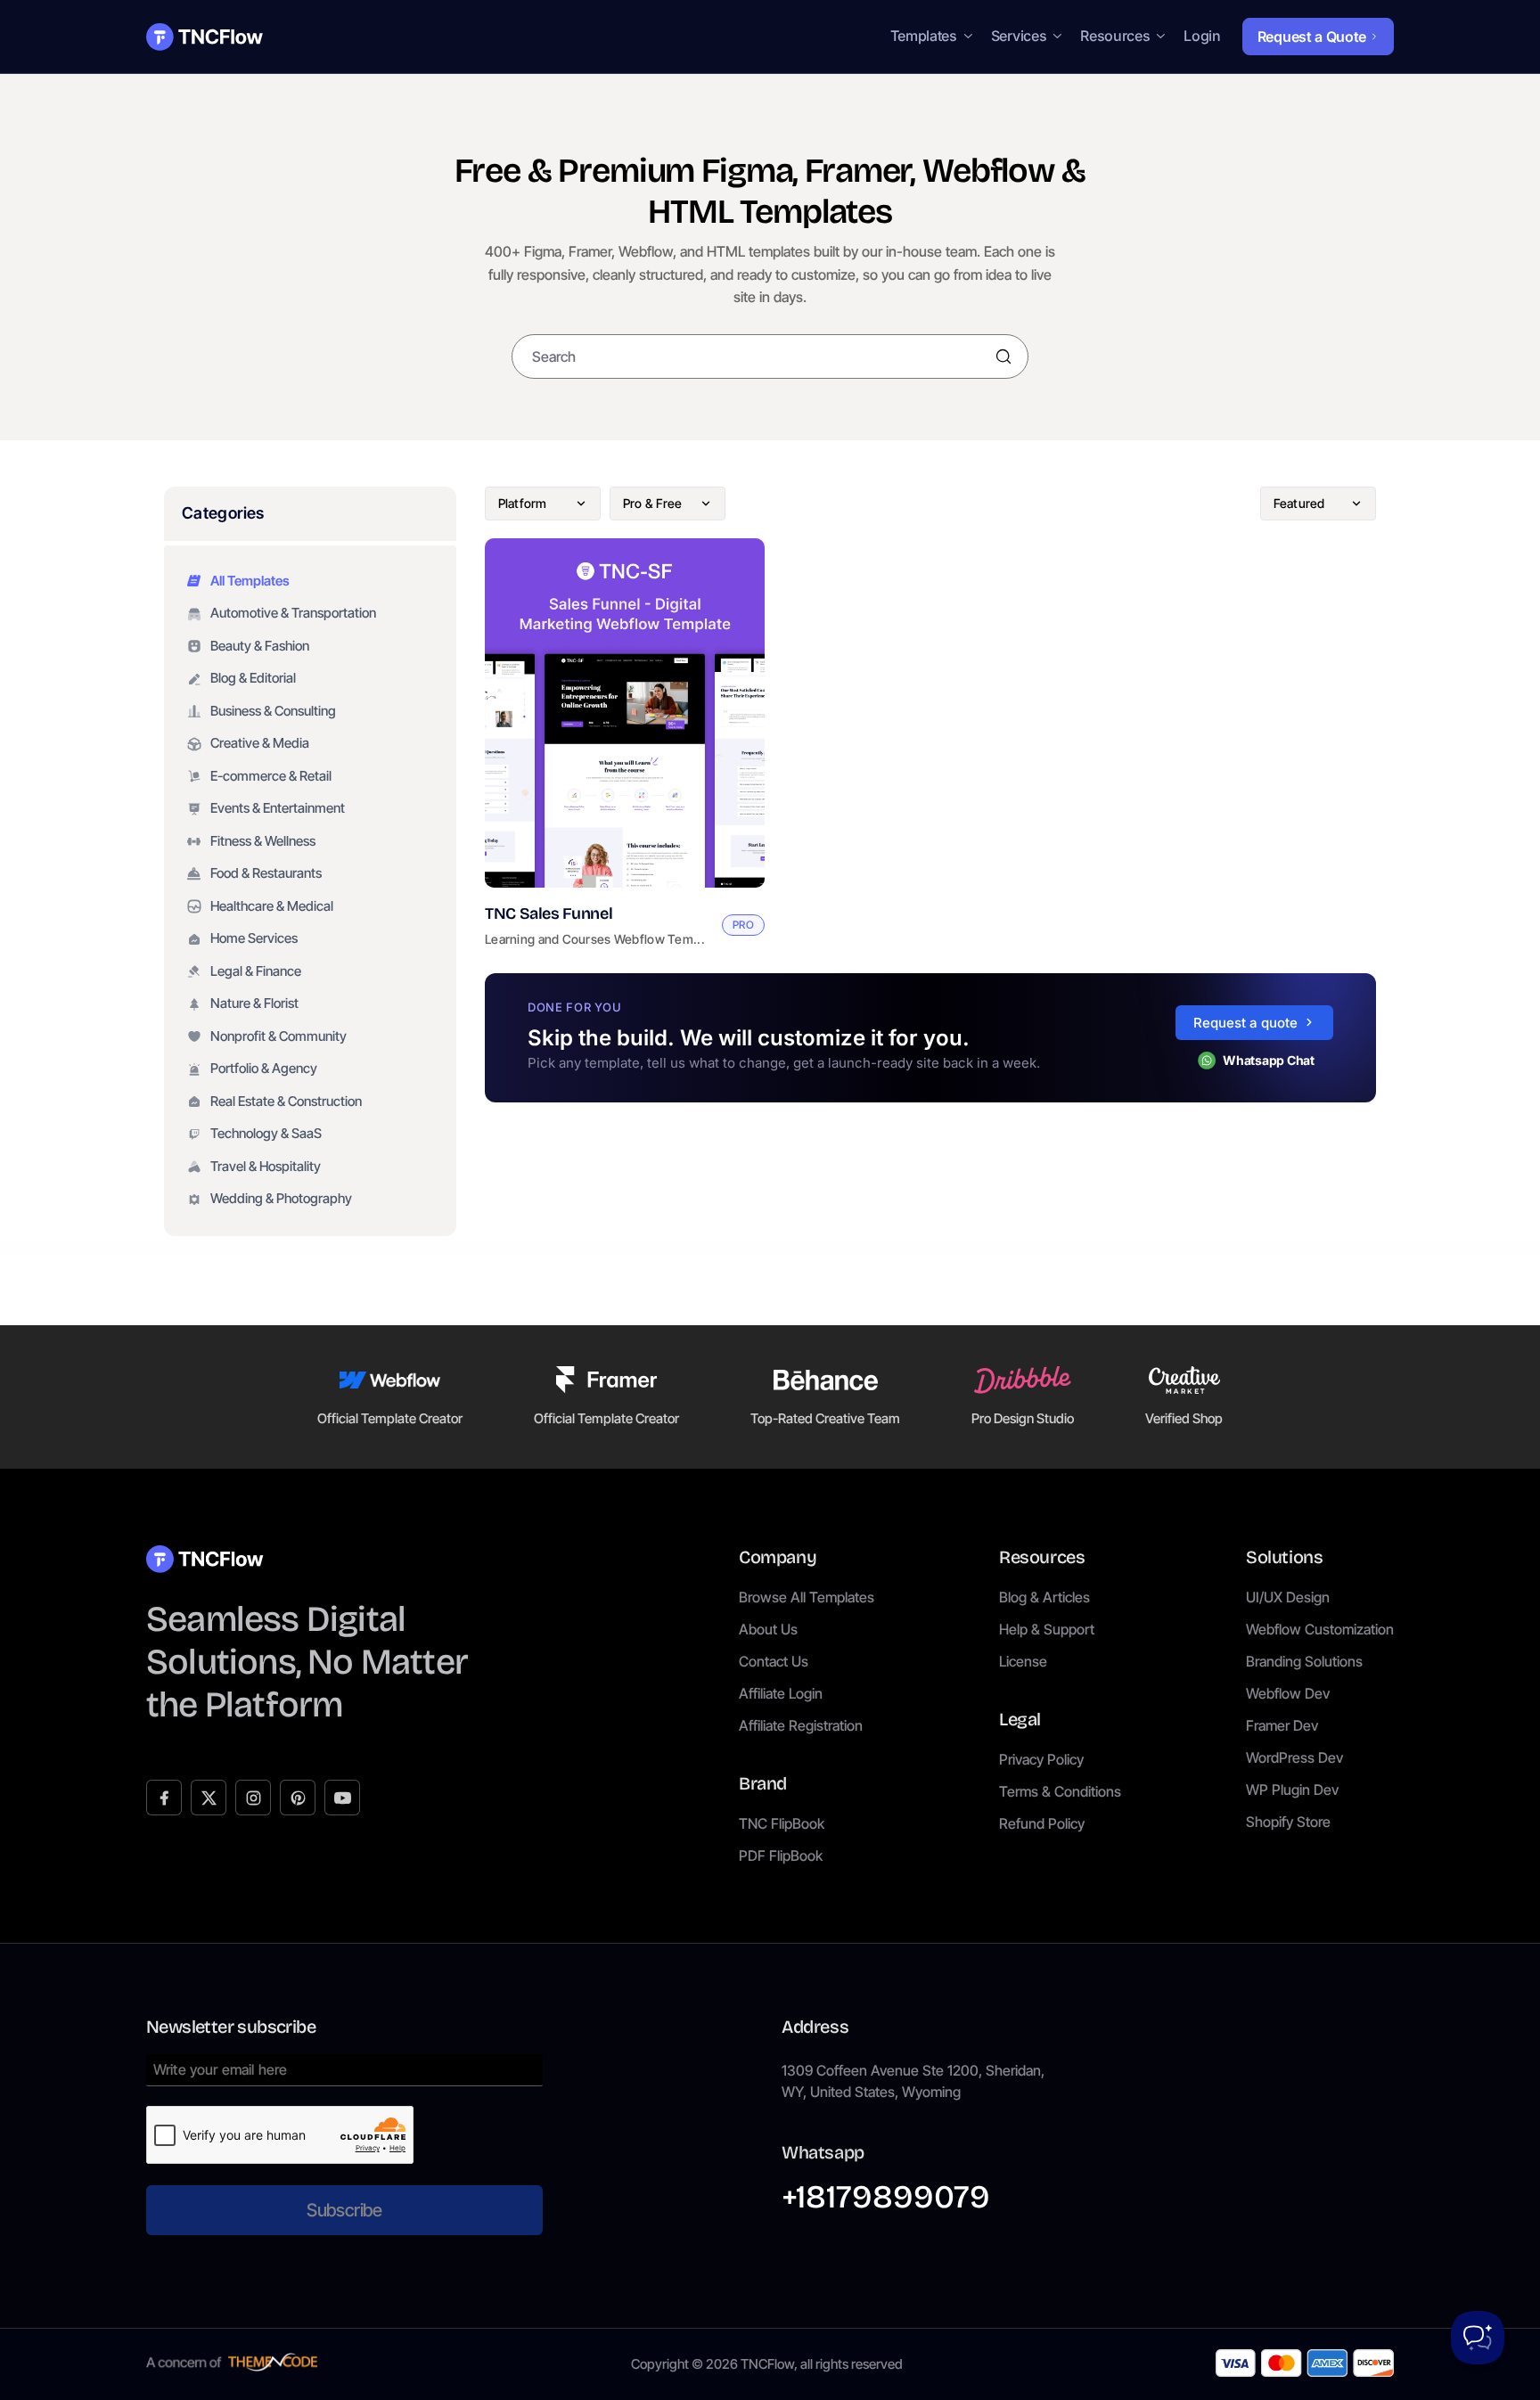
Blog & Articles (1044, 1597)
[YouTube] (342, 1798)
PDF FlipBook (781, 1855)
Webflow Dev (1288, 1693)
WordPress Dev (1294, 1757)
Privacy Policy (1041, 1759)
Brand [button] (763, 1783)
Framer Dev (1282, 1725)
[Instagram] (253, 1798)
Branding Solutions (1304, 1661)
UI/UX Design (1288, 1597)
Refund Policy (1042, 1823)
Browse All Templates (807, 1597)
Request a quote (1245, 1023)
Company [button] (778, 1557)
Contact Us (774, 1661)
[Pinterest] (298, 1798)
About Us (768, 1629)
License (1023, 1661)
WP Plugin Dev (1292, 1790)
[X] (209, 1798)
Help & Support (1047, 1629)
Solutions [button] (1284, 1557)
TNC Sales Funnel (549, 913)
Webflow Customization (1320, 1629)
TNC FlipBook (782, 1823)
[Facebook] (164, 1798)
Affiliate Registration (801, 1725)
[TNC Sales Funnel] (625, 713)
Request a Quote (1312, 37)
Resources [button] (1042, 1557)
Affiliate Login (781, 1693)
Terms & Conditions (1060, 1791)
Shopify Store (1288, 1822)
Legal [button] (1020, 1719)
